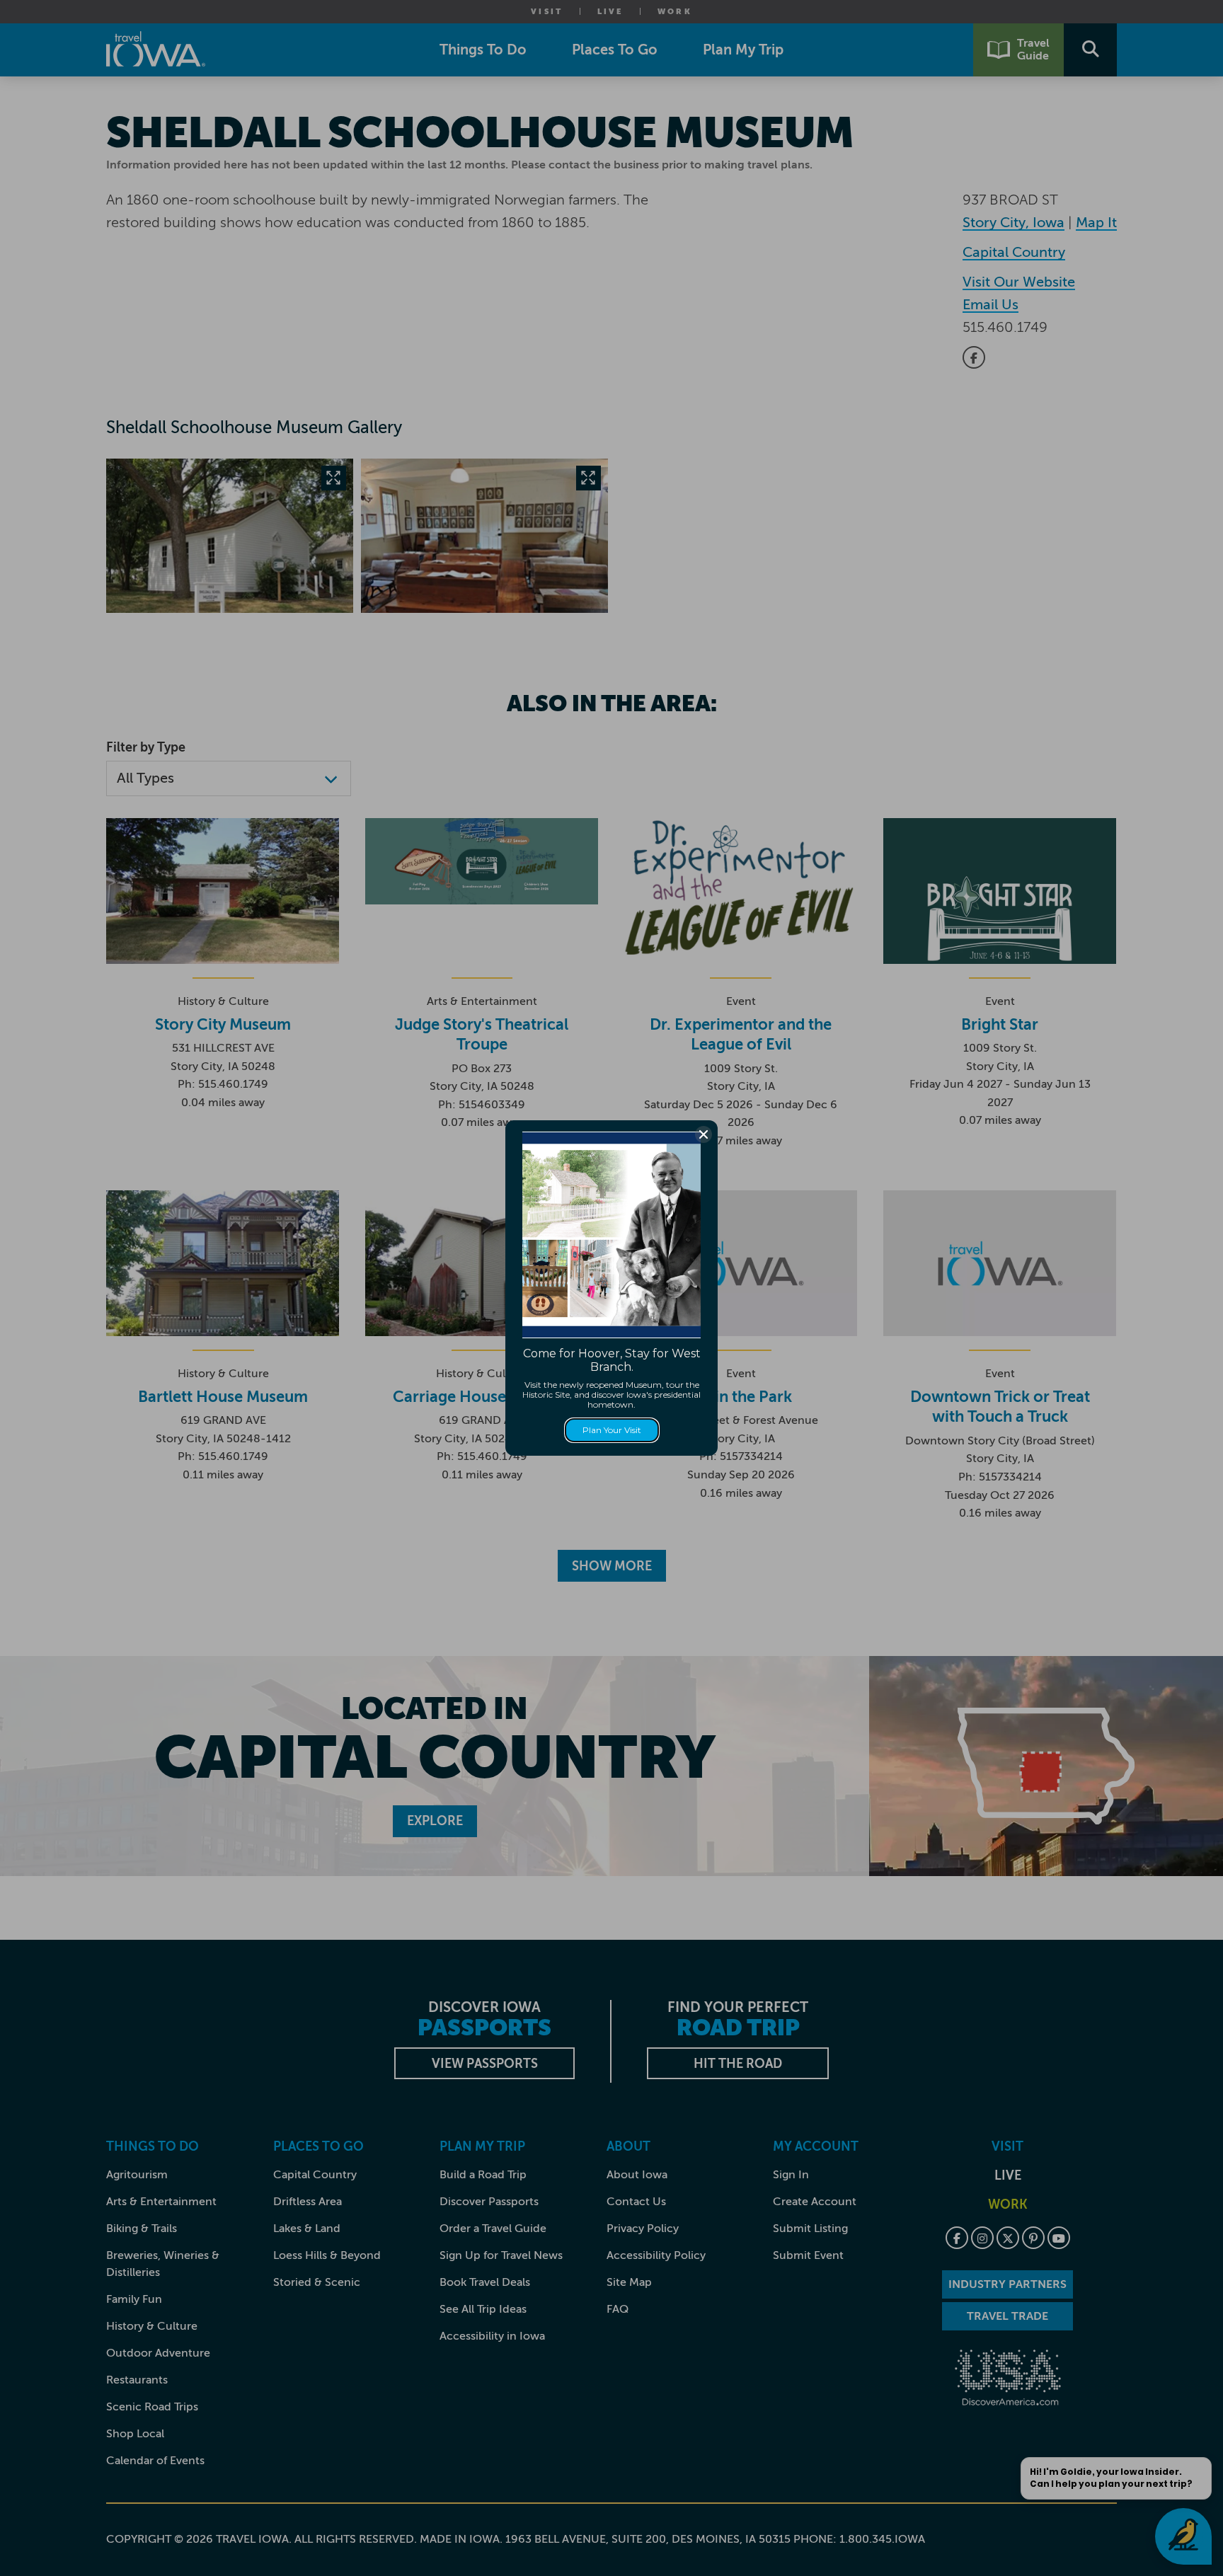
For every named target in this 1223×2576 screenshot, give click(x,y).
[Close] (704, 1134)
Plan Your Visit (612, 1430)
